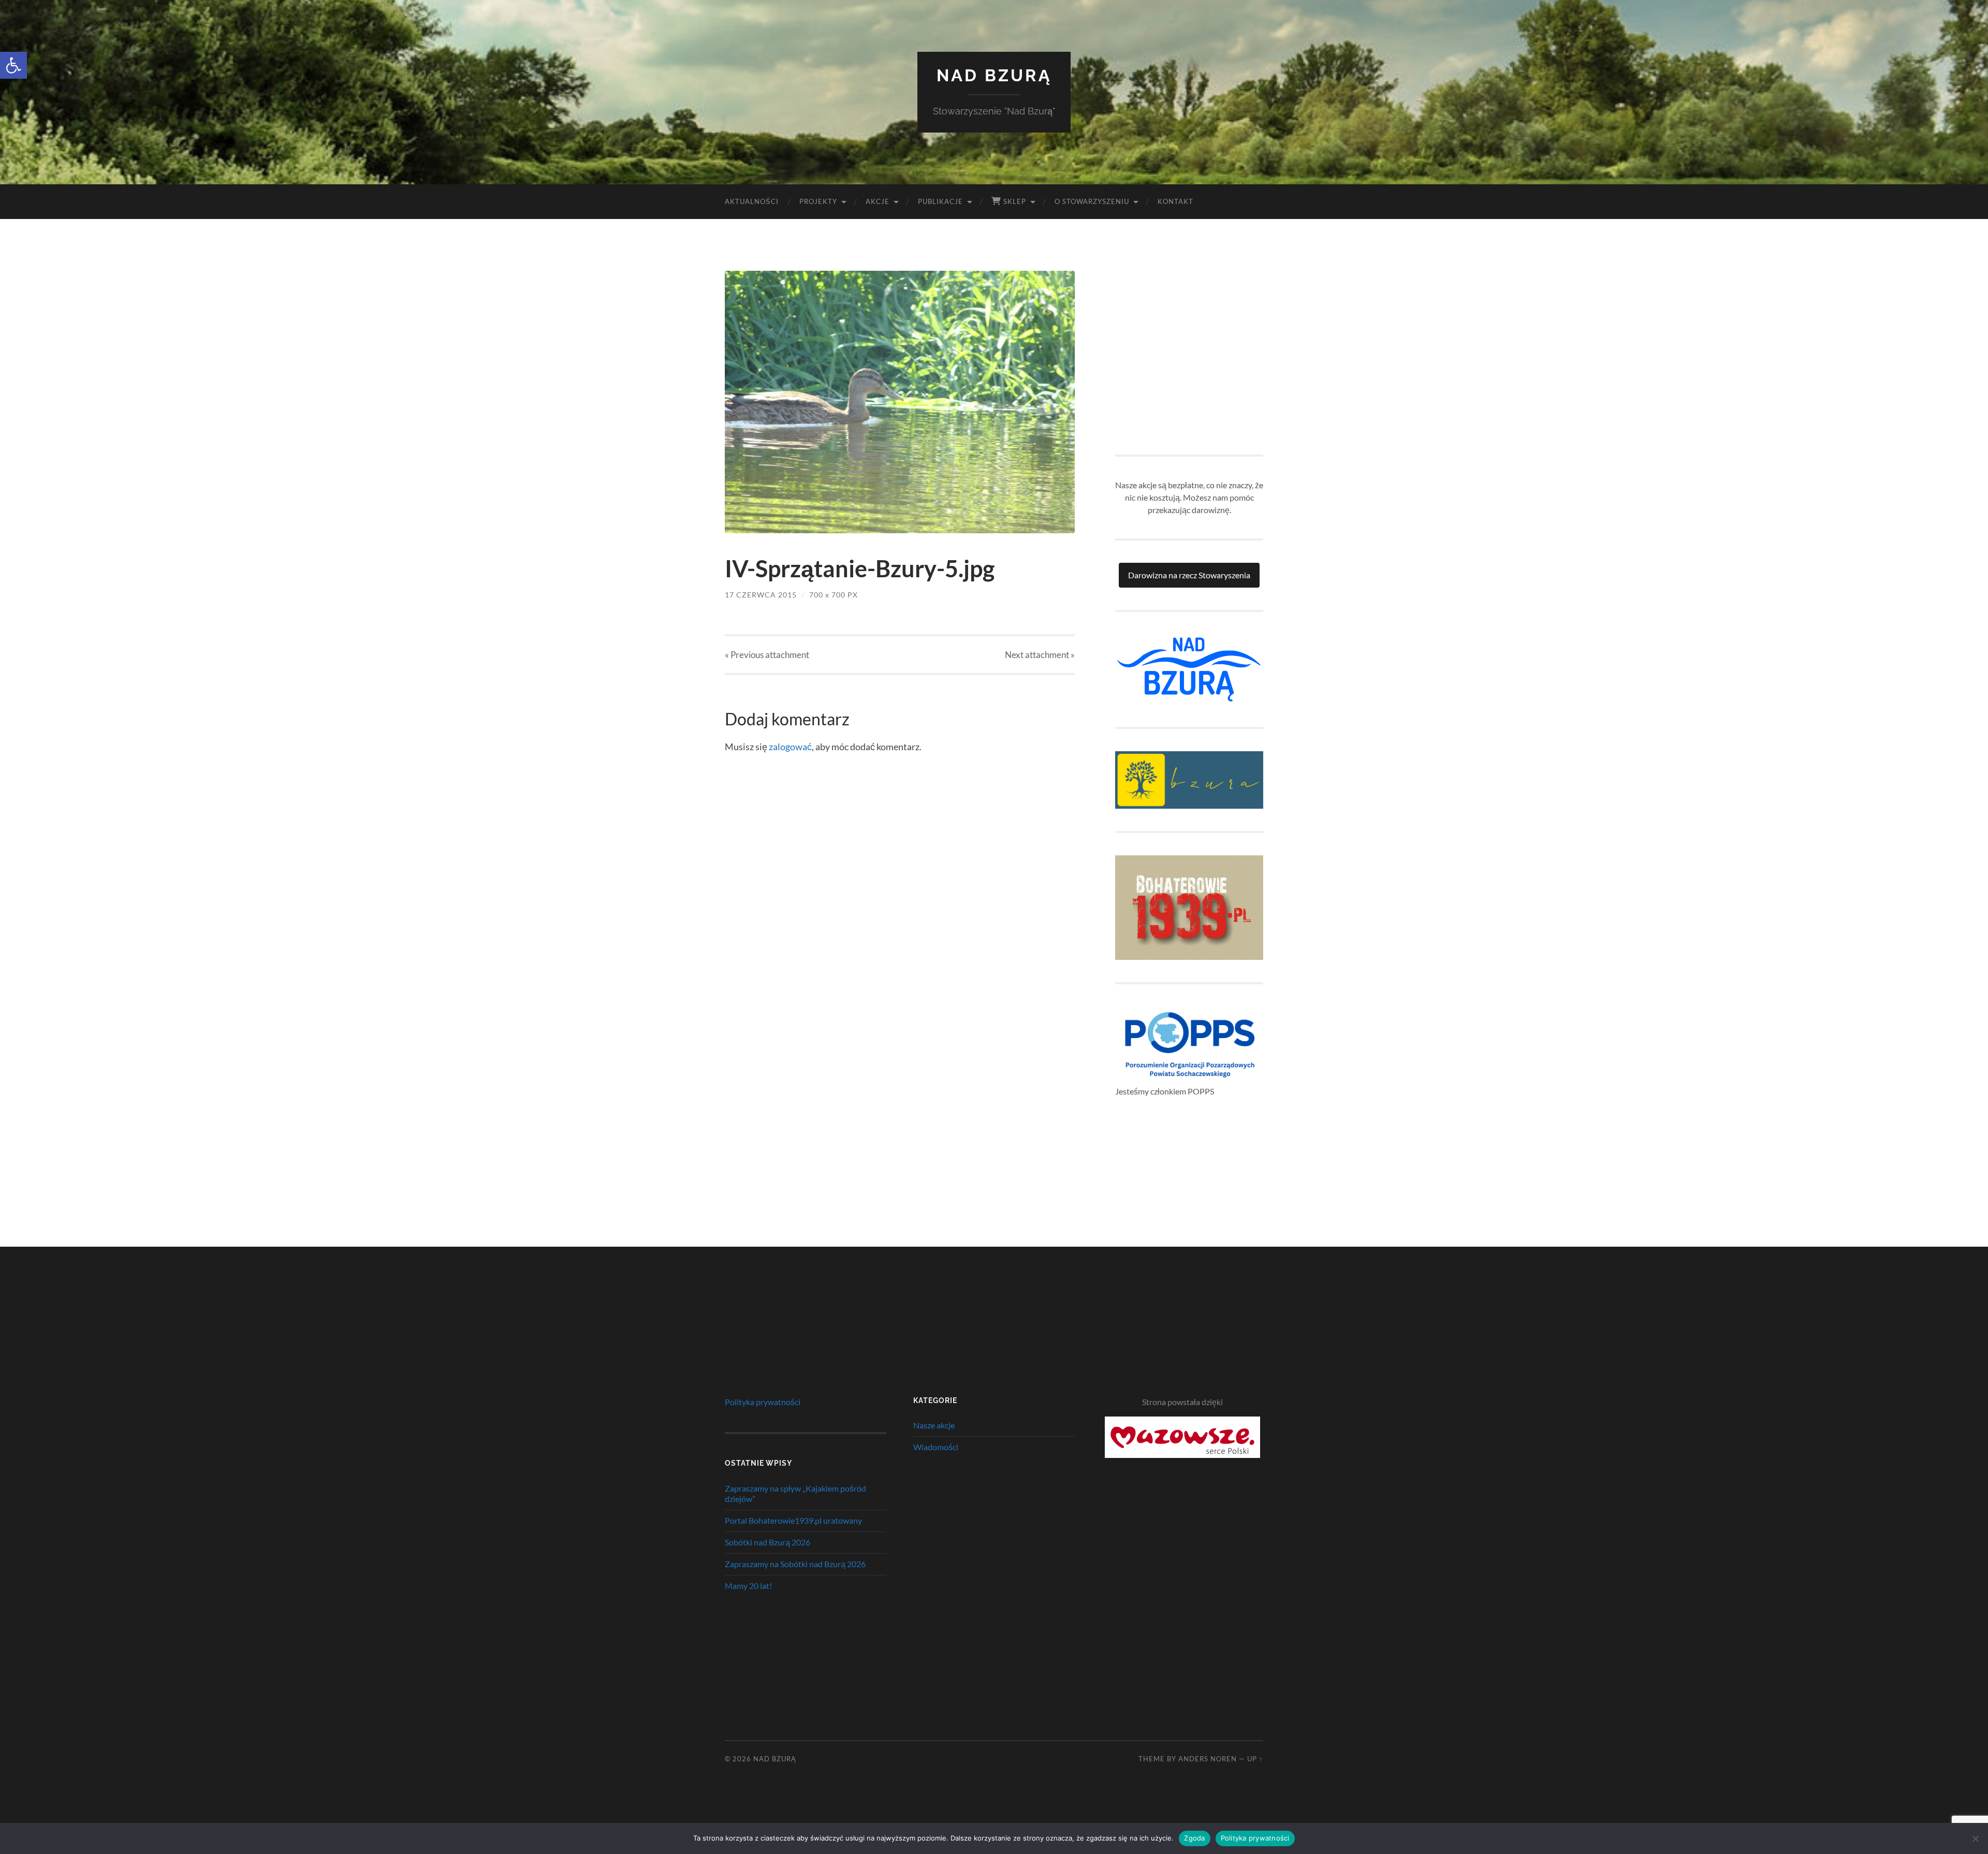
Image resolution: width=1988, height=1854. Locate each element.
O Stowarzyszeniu (1092, 201)
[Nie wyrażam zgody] (1975, 1838)
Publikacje (940, 201)
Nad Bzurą (994, 75)
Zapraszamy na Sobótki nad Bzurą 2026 (795, 1564)
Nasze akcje (934, 1425)
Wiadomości (936, 1447)
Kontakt (1175, 201)
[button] (13, 65)
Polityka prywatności (763, 1402)
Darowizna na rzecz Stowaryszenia (1189, 575)
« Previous (767, 655)
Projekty (818, 201)
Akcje (878, 201)
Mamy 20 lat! (748, 1586)
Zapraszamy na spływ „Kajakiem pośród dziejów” (795, 1494)
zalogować (790, 747)
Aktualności (752, 201)
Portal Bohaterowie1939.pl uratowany (793, 1520)
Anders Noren (1208, 1759)
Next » (1040, 655)
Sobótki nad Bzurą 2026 (768, 1542)
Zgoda (1194, 1838)
